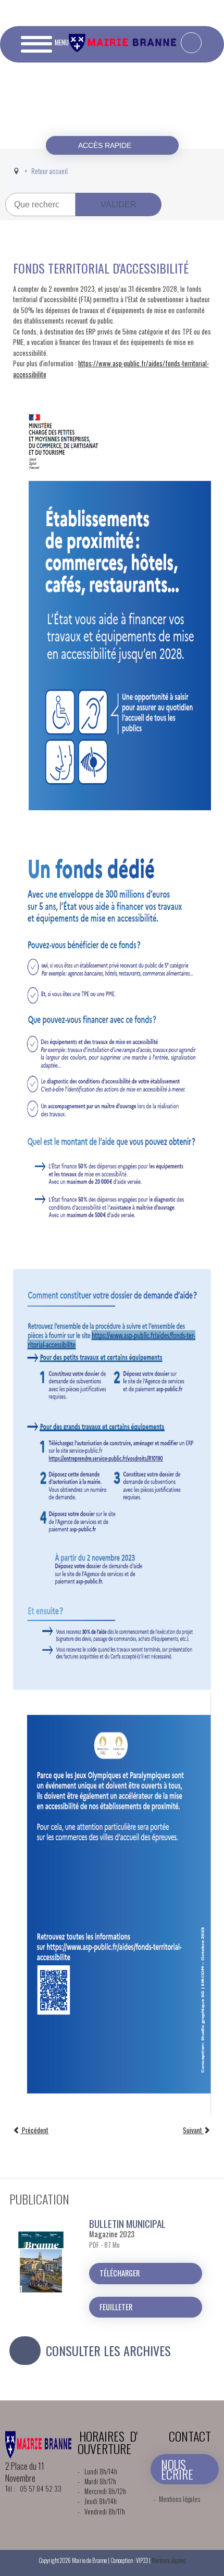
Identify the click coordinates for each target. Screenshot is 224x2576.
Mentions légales (179, 2499)
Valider (119, 205)
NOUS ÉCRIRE (177, 2469)
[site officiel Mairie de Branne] (124, 49)
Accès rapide (106, 145)
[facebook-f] (191, 43)
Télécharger (120, 2273)
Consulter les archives (108, 2350)
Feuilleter (116, 2307)
